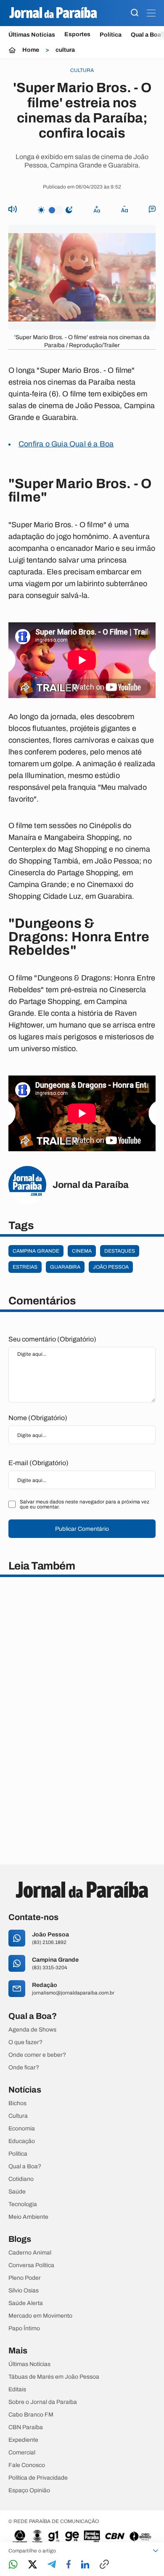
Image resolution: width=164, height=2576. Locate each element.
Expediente (23, 2440)
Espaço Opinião (29, 2491)
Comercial (22, 2453)
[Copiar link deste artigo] (104, 2565)
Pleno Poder (25, 2278)
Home (31, 50)
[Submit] (135, 13)
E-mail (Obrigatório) (38, 1463)
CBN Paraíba (26, 2427)
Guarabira (65, 1267)
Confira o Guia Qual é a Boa (66, 444)
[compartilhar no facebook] (69, 2565)
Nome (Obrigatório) (38, 1418)
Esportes (77, 35)
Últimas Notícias (32, 35)
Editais (17, 2390)
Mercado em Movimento (40, 2316)
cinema (82, 1251)
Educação (22, 2141)
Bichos (17, 2103)
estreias (25, 1267)
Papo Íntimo (24, 2329)
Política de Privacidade (38, 2478)
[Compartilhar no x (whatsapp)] (33, 2565)
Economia (22, 2129)
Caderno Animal (30, 2253)
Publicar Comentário (82, 1529)
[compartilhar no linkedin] (85, 2565)
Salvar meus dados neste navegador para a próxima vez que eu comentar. (85, 1504)
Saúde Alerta (26, 2303)
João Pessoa (111, 1267)
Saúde (17, 2192)
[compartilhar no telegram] (52, 2565)
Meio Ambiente (28, 2217)
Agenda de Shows (32, 2030)
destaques (120, 1251)
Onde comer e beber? (37, 2055)
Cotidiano (21, 2179)
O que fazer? (25, 2042)
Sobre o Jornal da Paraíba (43, 2402)
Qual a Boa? (25, 2167)
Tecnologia (23, 2204)
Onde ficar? (24, 2068)
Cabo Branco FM (31, 2415)
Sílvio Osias (24, 2291)
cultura (65, 50)
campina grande (36, 1251)
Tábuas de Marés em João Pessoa (54, 2377)
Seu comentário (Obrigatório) (52, 1339)
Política (111, 35)
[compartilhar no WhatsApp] (13, 2565)
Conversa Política (31, 2265)
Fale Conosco (27, 2465)
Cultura (18, 2116)
